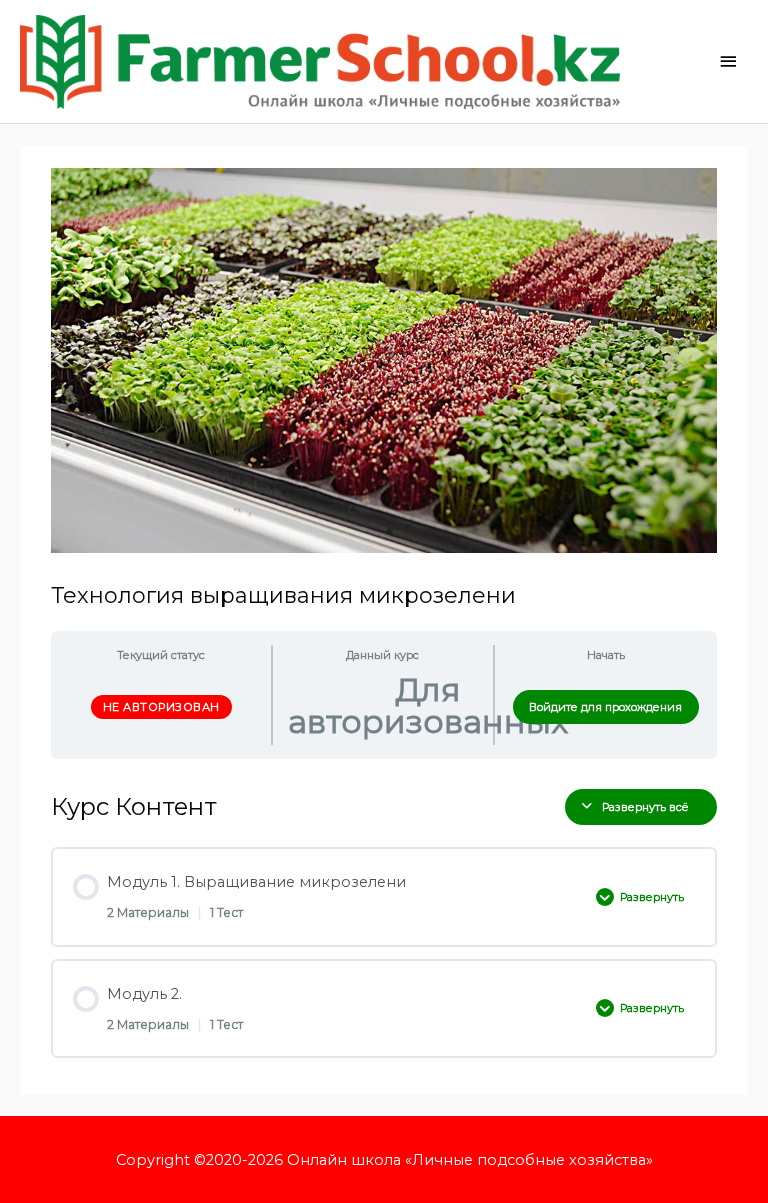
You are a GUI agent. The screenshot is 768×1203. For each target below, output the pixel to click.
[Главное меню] (728, 61)
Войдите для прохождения (605, 707)
